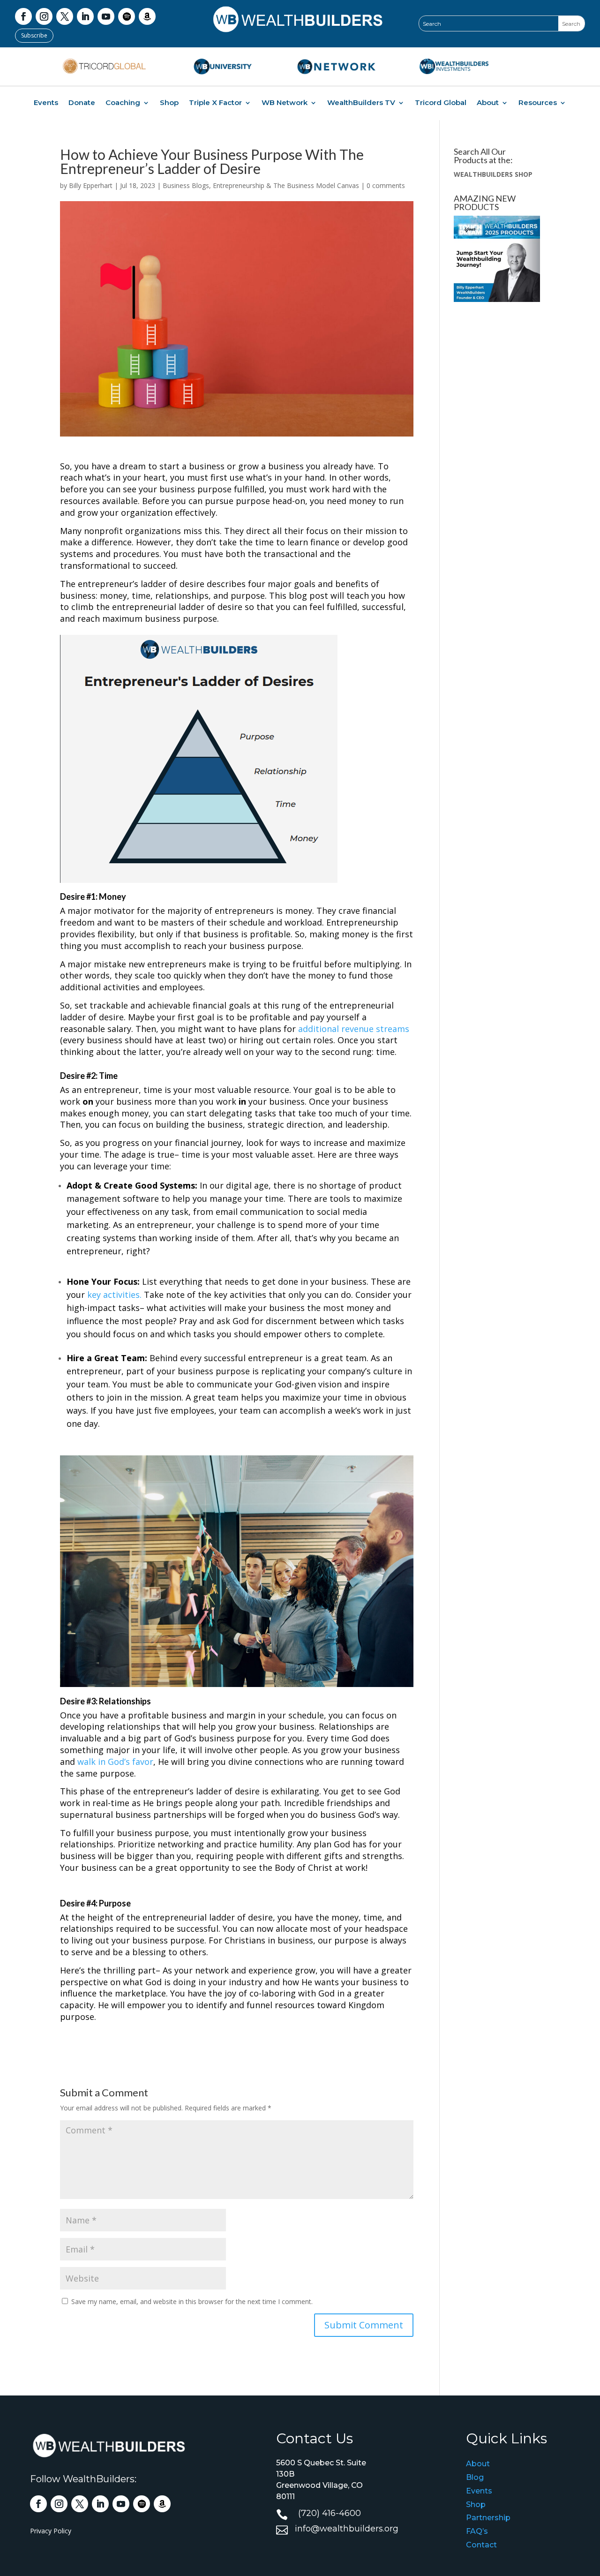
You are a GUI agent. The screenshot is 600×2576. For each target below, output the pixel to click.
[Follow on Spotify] (127, 16)
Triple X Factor (215, 103)
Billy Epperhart (91, 185)
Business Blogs (186, 185)
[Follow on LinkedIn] (85, 16)
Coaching (123, 103)
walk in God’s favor (115, 1762)
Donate (82, 103)
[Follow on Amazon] (147, 16)
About (488, 103)
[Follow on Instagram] (44, 16)
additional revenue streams (354, 1029)
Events (46, 103)
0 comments (386, 185)
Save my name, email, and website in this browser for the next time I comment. (192, 2301)
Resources (538, 103)
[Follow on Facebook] (23, 16)
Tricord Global (441, 103)
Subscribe (34, 35)
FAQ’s (477, 2531)
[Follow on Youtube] (106, 16)
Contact (481, 2545)
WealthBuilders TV (361, 103)
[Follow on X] (65, 16)
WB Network (285, 103)
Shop (169, 103)
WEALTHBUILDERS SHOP (493, 174)
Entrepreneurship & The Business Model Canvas (286, 185)
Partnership (488, 2518)
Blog (475, 2477)
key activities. (114, 1295)
